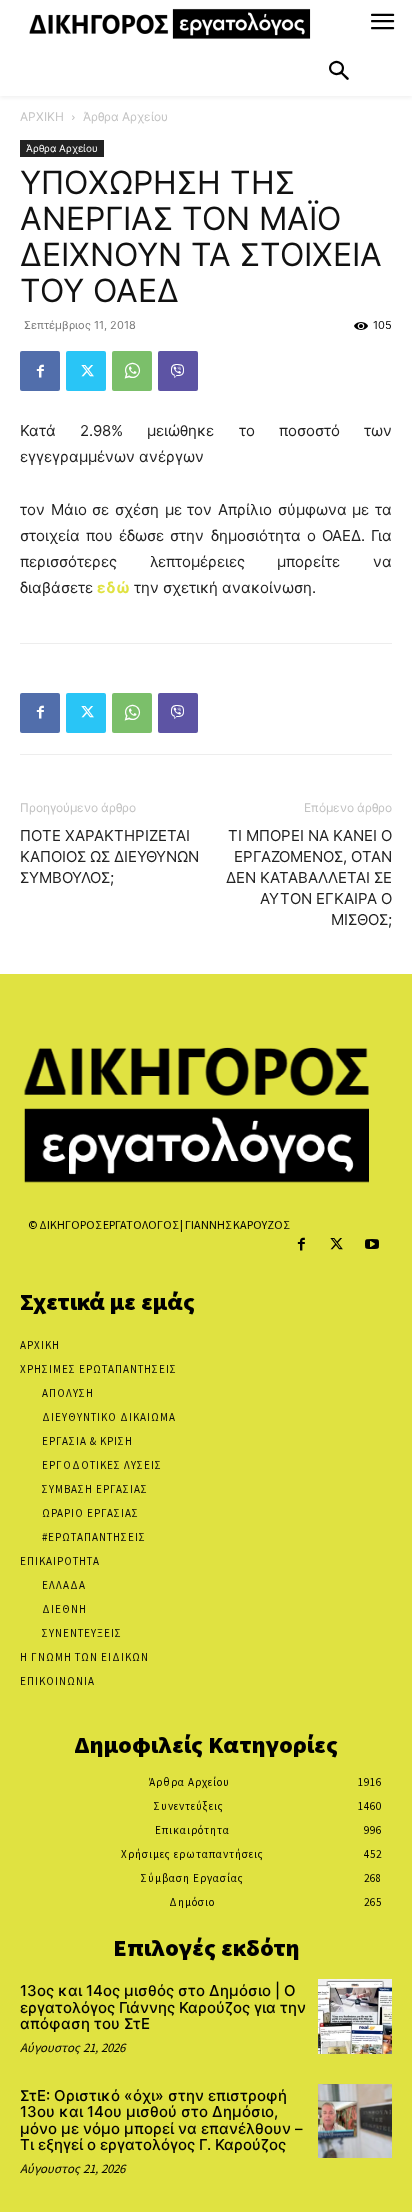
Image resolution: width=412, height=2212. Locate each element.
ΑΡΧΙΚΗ (42, 116)
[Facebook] (40, 371)
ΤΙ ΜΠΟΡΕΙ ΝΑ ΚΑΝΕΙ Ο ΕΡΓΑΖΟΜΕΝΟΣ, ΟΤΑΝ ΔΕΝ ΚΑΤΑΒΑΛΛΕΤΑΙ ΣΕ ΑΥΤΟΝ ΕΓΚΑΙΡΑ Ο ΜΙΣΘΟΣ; (309, 877)
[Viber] (178, 371)
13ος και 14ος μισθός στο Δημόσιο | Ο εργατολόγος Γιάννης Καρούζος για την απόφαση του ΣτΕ (163, 2007)
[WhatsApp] (132, 371)
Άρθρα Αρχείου (125, 116)
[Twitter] (86, 371)
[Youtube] (371, 1244)
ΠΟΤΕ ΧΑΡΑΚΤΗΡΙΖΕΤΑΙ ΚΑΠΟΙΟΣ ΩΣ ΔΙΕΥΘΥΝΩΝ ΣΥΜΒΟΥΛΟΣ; (109, 856)
